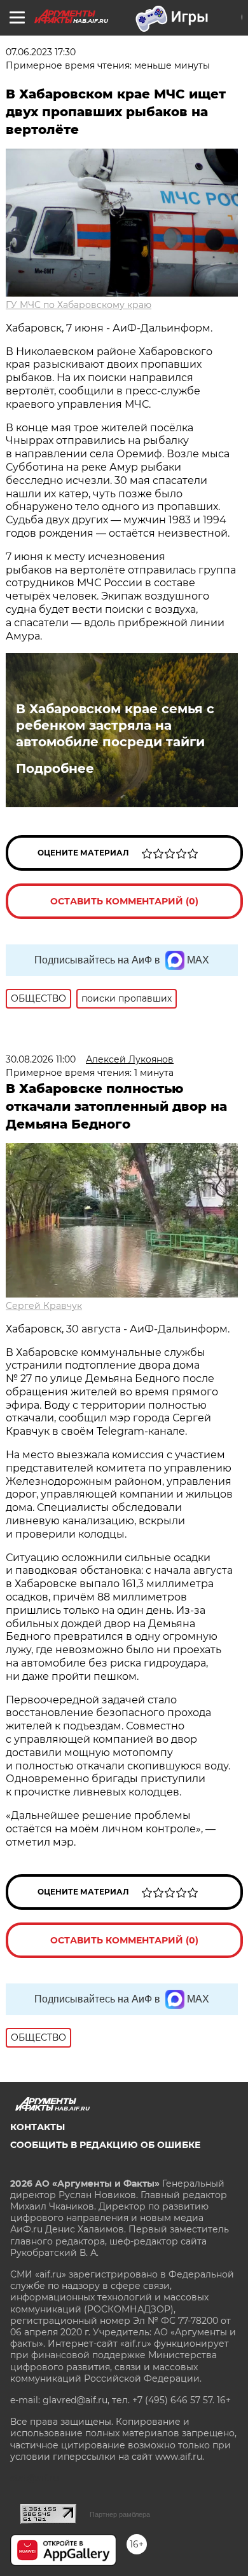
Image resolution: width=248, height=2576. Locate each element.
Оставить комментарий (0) (124, 901)
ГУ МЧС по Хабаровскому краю (79, 305)
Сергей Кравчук (44, 1306)
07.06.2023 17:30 (41, 52)
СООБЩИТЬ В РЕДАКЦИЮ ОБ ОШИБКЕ (105, 2145)
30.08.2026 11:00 (41, 1059)
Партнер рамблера (120, 2514)
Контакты (38, 2127)
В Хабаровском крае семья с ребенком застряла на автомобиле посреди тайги (115, 725)
